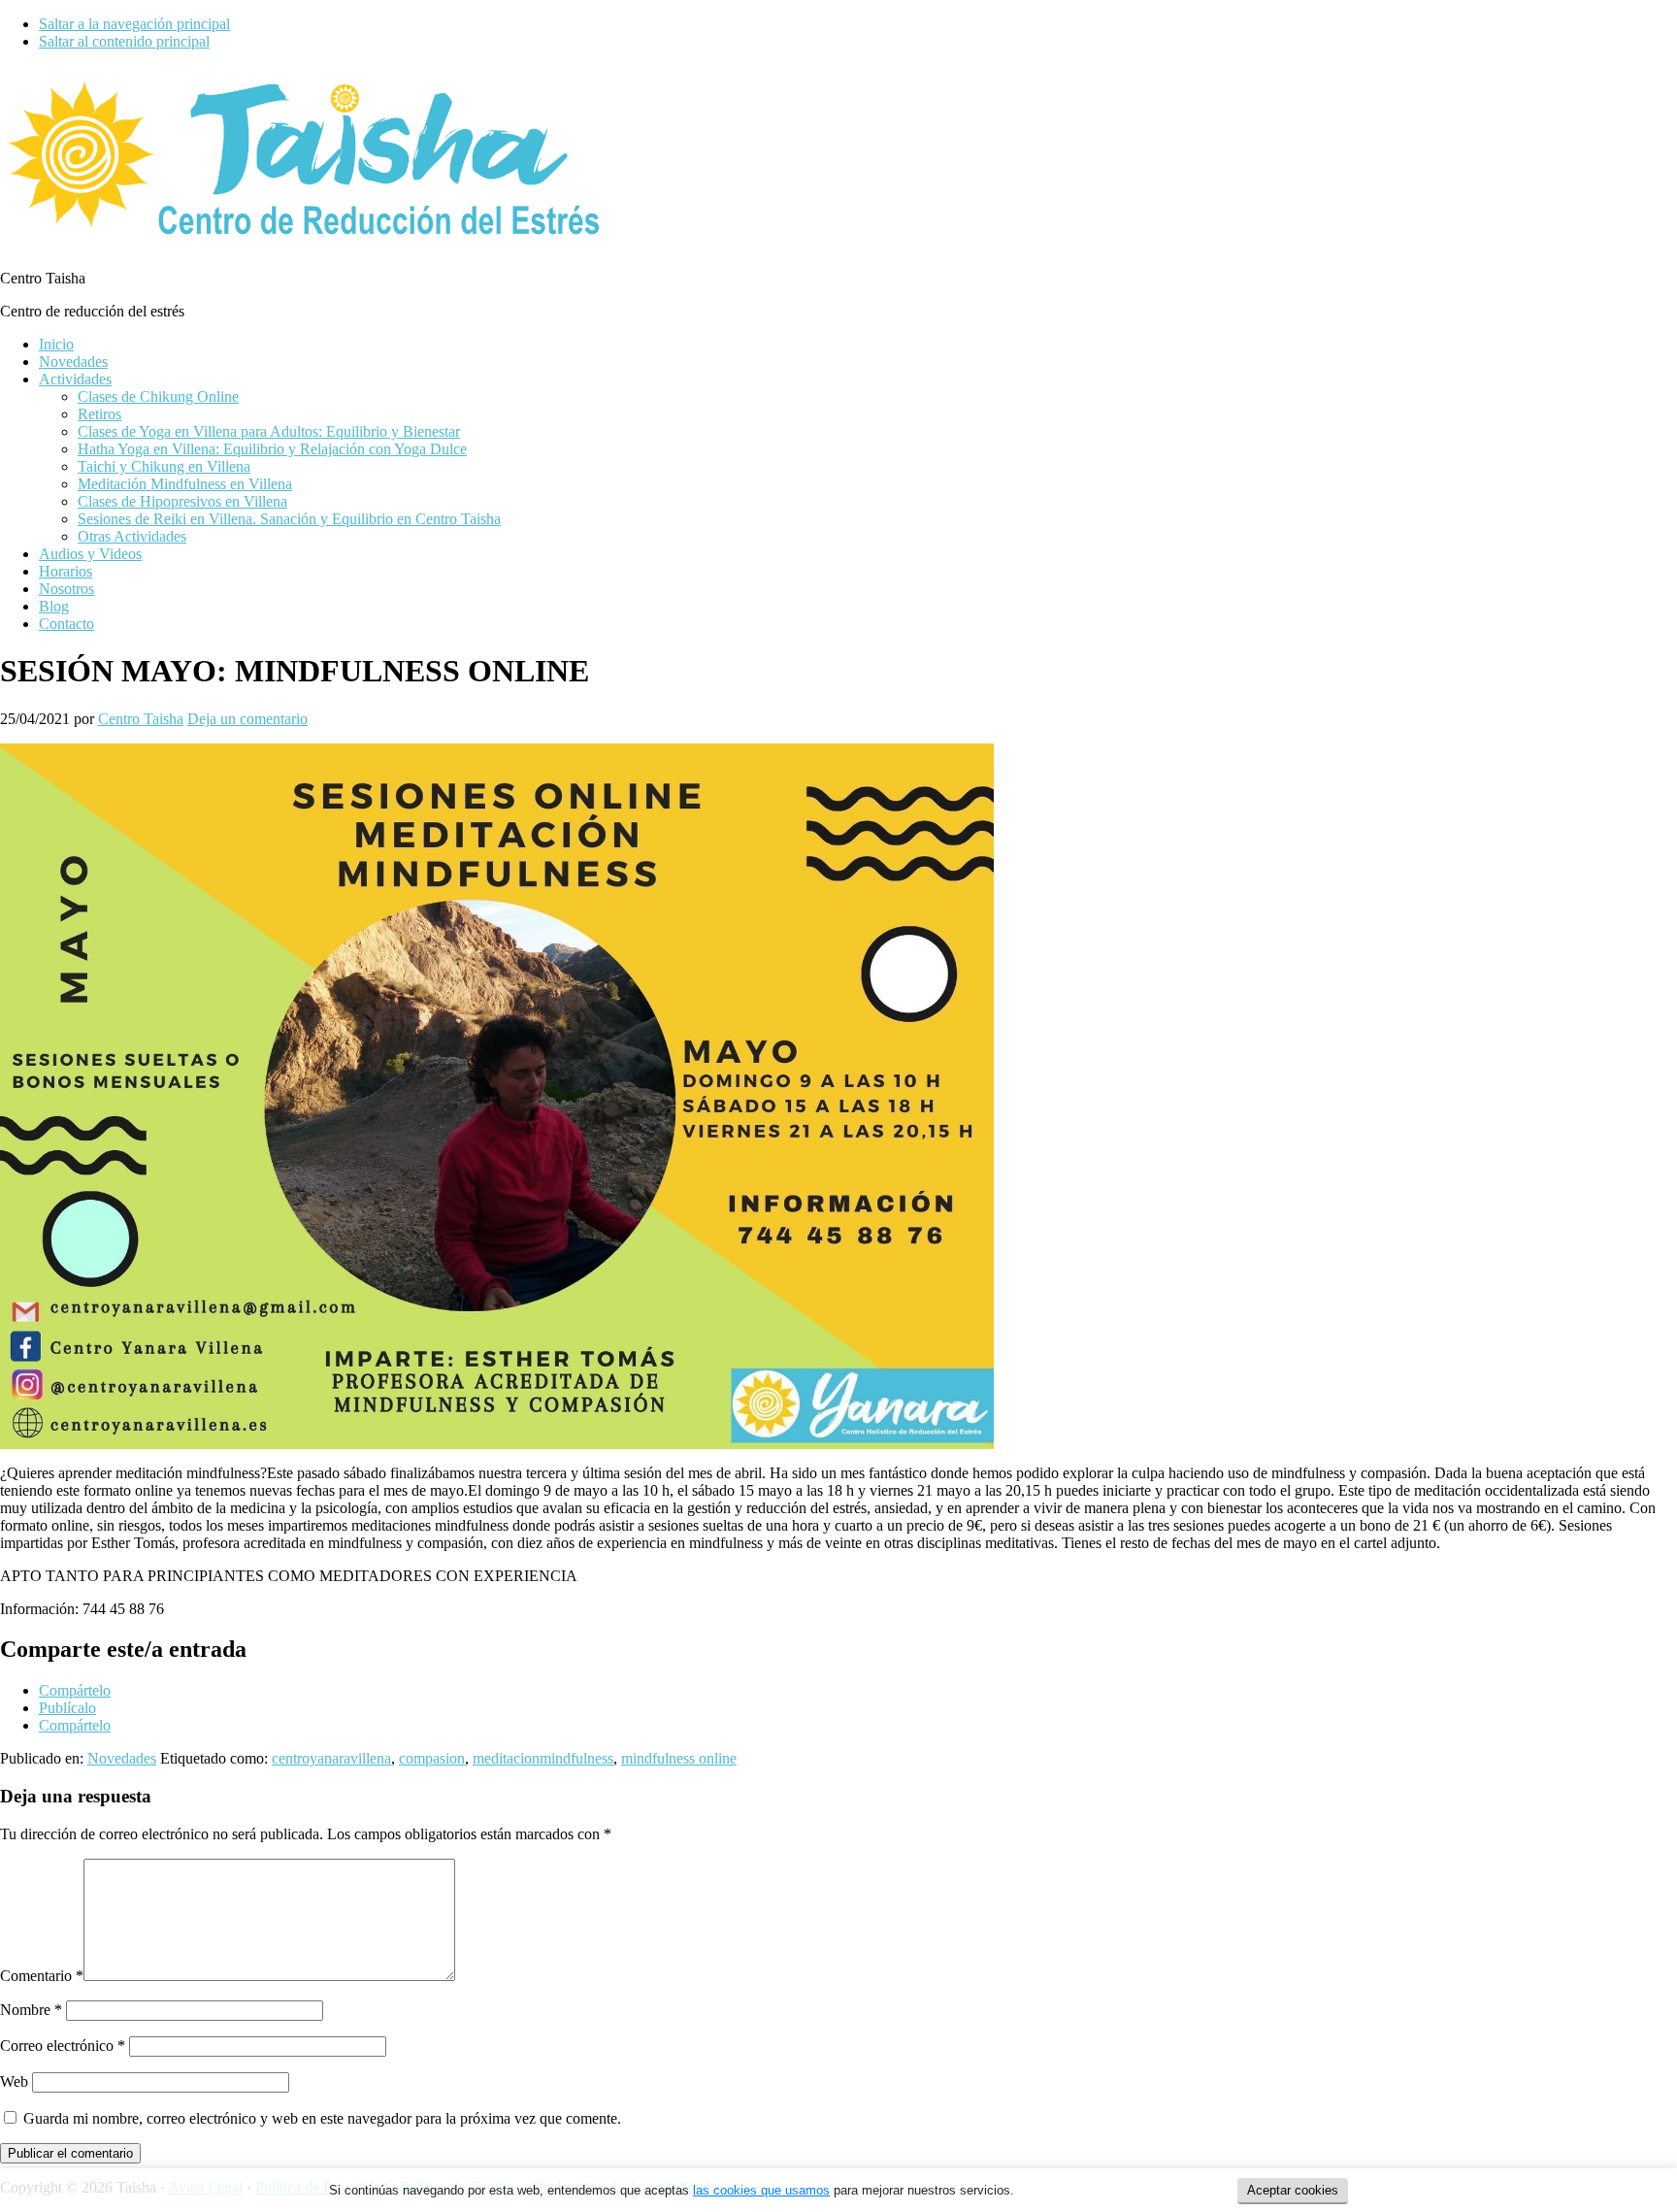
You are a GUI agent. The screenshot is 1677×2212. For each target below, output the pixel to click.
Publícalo (67, 1708)
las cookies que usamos (761, 2190)
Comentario (42, 1976)
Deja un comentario (247, 719)
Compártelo (75, 1690)
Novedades (122, 1758)
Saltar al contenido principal (124, 41)
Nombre (31, 2010)
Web (14, 2081)
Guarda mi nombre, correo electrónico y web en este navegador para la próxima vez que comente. (322, 2118)
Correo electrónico (63, 2046)
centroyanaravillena (331, 1758)
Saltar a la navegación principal (134, 24)
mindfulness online (679, 1758)
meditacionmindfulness (543, 1758)
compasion (432, 1758)
